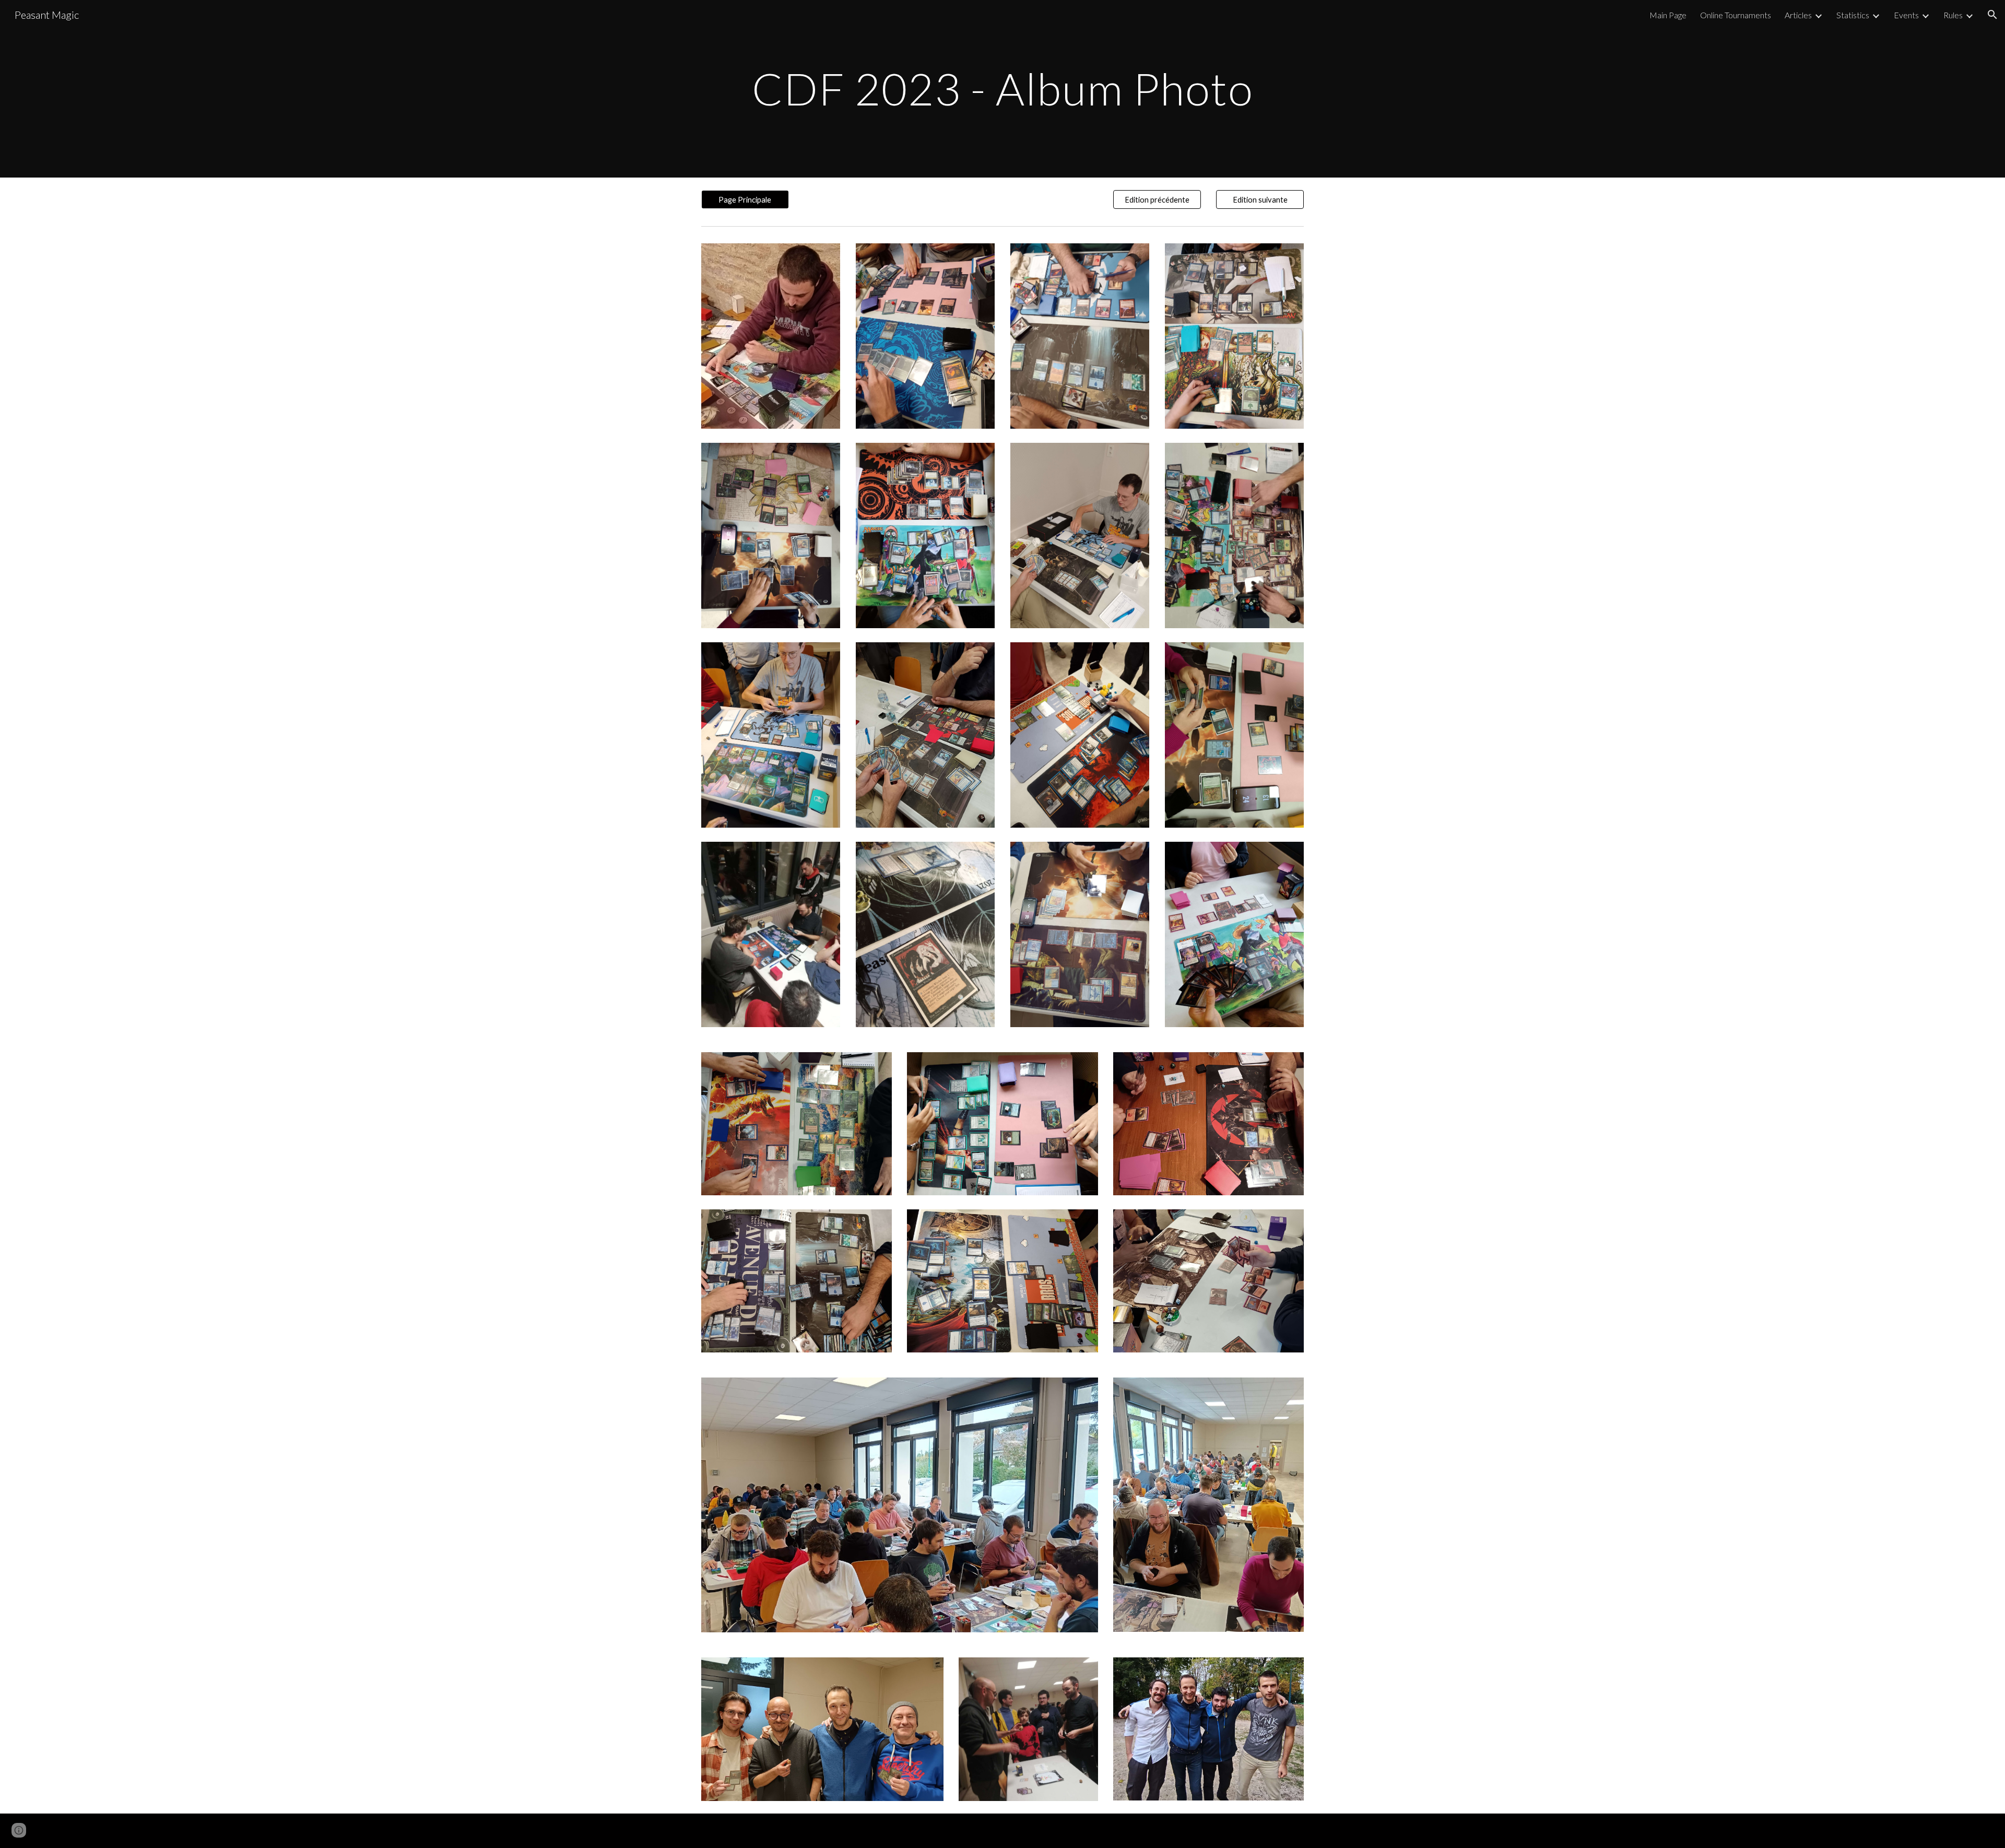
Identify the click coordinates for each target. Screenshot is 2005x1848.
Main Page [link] (1668, 15)
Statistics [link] (1853, 15)
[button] (1992, 15)
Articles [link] (1798, 15)
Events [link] (1906, 15)
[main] (1002, 89)
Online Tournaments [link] (1736, 15)
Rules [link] (1953, 15)
